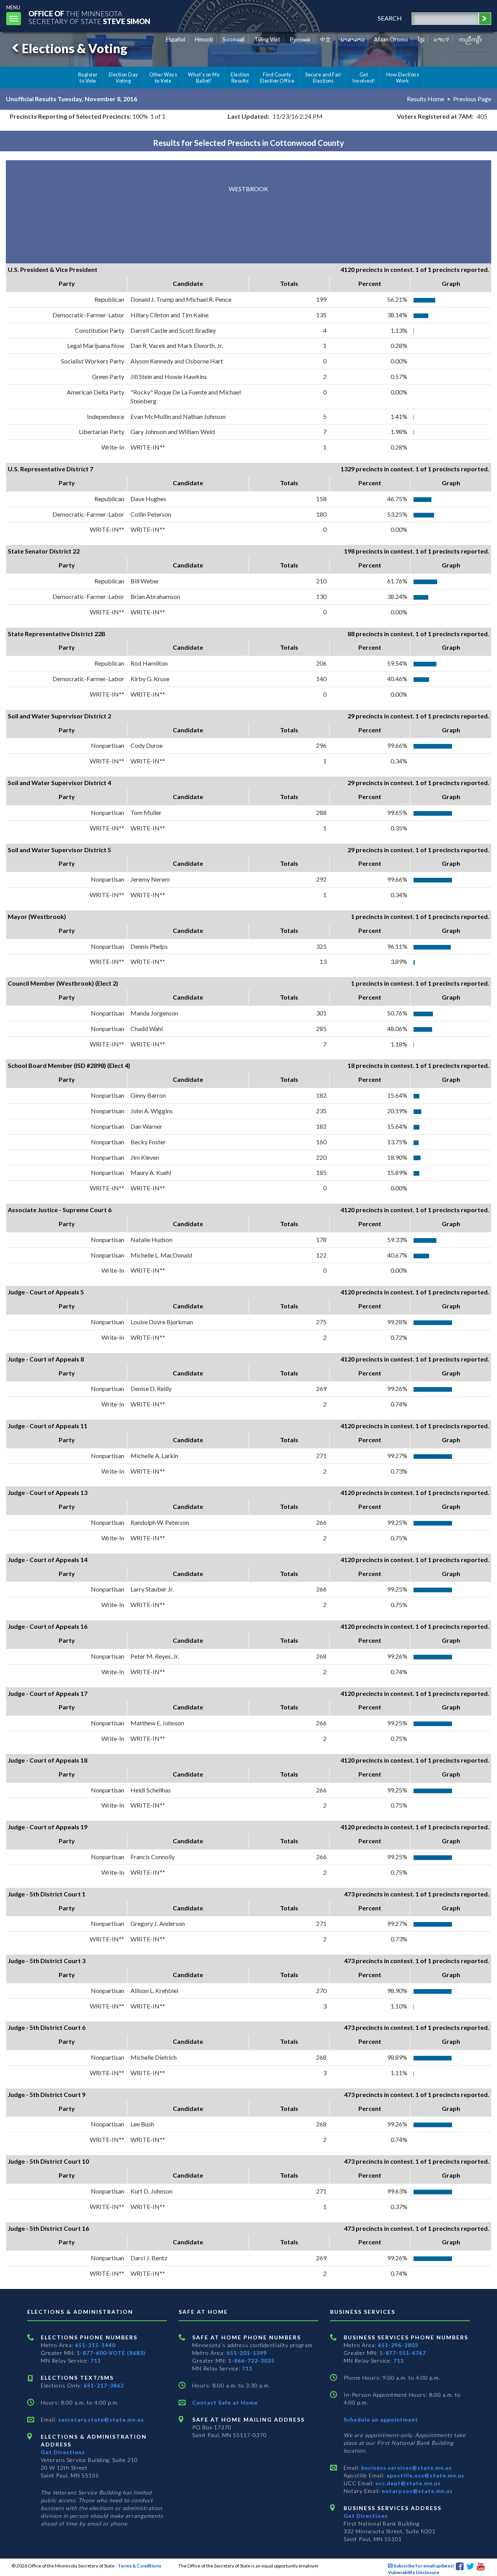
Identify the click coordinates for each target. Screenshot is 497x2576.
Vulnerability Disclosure (414, 2572)
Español (176, 39)
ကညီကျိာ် (470, 39)
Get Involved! (364, 78)
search (390, 18)
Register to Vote (88, 78)
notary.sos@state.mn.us (416, 2491)
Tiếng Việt (267, 39)
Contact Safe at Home (225, 2402)
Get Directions (63, 2452)
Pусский (300, 39)
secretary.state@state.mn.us (100, 2419)
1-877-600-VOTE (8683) (111, 2353)
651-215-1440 (95, 2345)
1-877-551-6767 (403, 2353)
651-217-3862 (104, 2385)
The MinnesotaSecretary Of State (89, 17)
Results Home (426, 99)
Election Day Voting (123, 78)
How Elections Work (403, 78)
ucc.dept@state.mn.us (407, 2483)
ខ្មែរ (421, 39)
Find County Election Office (277, 78)
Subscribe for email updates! (423, 2566)
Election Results (240, 78)
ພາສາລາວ (353, 39)
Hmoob (204, 39)
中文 (325, 39)
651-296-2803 (398, 2345)
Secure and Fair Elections (323, 78)
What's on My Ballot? (204, 78)
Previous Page (472, 99)
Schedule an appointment (381, 2419)
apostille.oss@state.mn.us (425, 2475)
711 (96, 2361)
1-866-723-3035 (251, 2361)
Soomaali (234, 39)
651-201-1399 (247, 2353)
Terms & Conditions (139, 2566)
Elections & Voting (75, 48)
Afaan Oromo (391, 39)
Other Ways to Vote (163, 78)
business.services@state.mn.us (406, 2468)
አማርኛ (441, 39)
